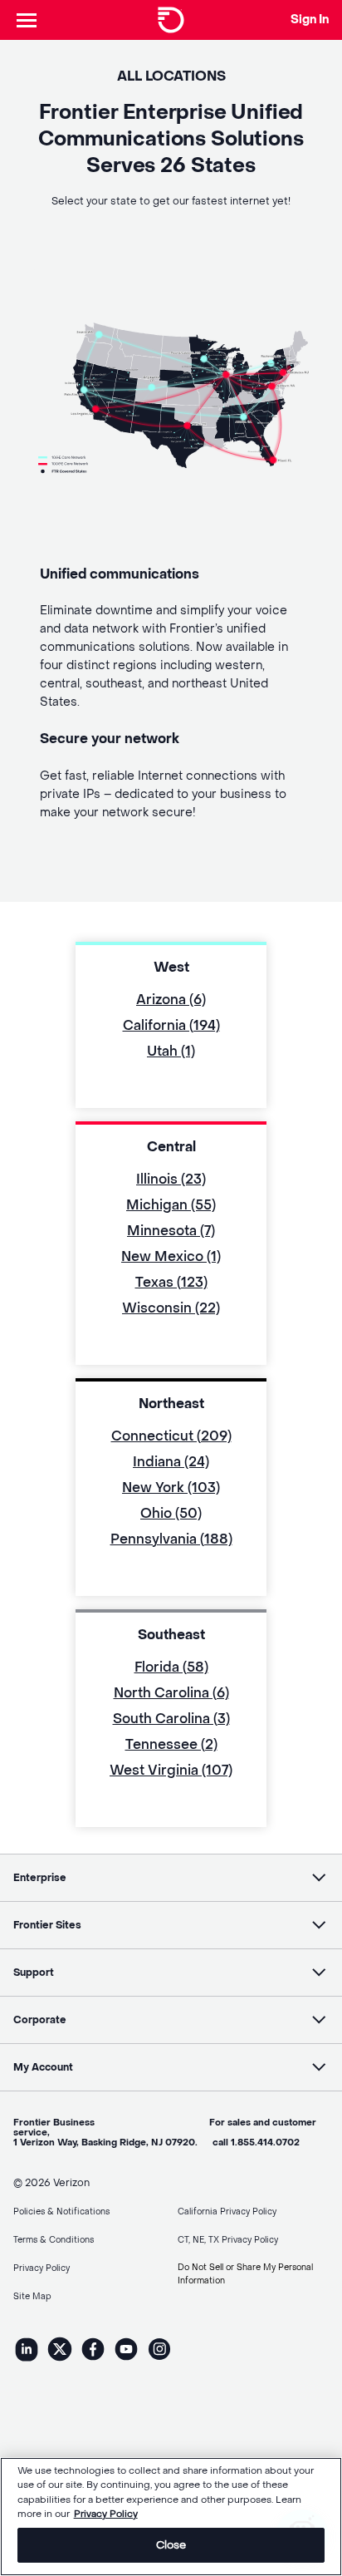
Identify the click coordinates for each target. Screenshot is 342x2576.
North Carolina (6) (171, 1693)
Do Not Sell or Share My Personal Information (245, 2274)
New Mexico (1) (171, 1256)
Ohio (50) (171, 1513)
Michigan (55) (171, 1205)
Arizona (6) (171, 1000)
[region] (171, 2517)
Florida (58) (171, 1667)
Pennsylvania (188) (171, 1539)
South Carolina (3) (171, 1719)
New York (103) (171, 1487)
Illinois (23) (171, 1179)
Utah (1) (171, 1051)
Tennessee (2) (171, 1744)
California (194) (171, 1025)
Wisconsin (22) (171, 1308)
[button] (171, 1878)
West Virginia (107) (171, 1770)
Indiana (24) (171, 1462)
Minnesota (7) (171, 1231)
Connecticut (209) (171, 1436)
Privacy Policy (106, 2514)
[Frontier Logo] (171, 20)
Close (171, 2545)
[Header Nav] (27, 20)
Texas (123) (171, 1282)
